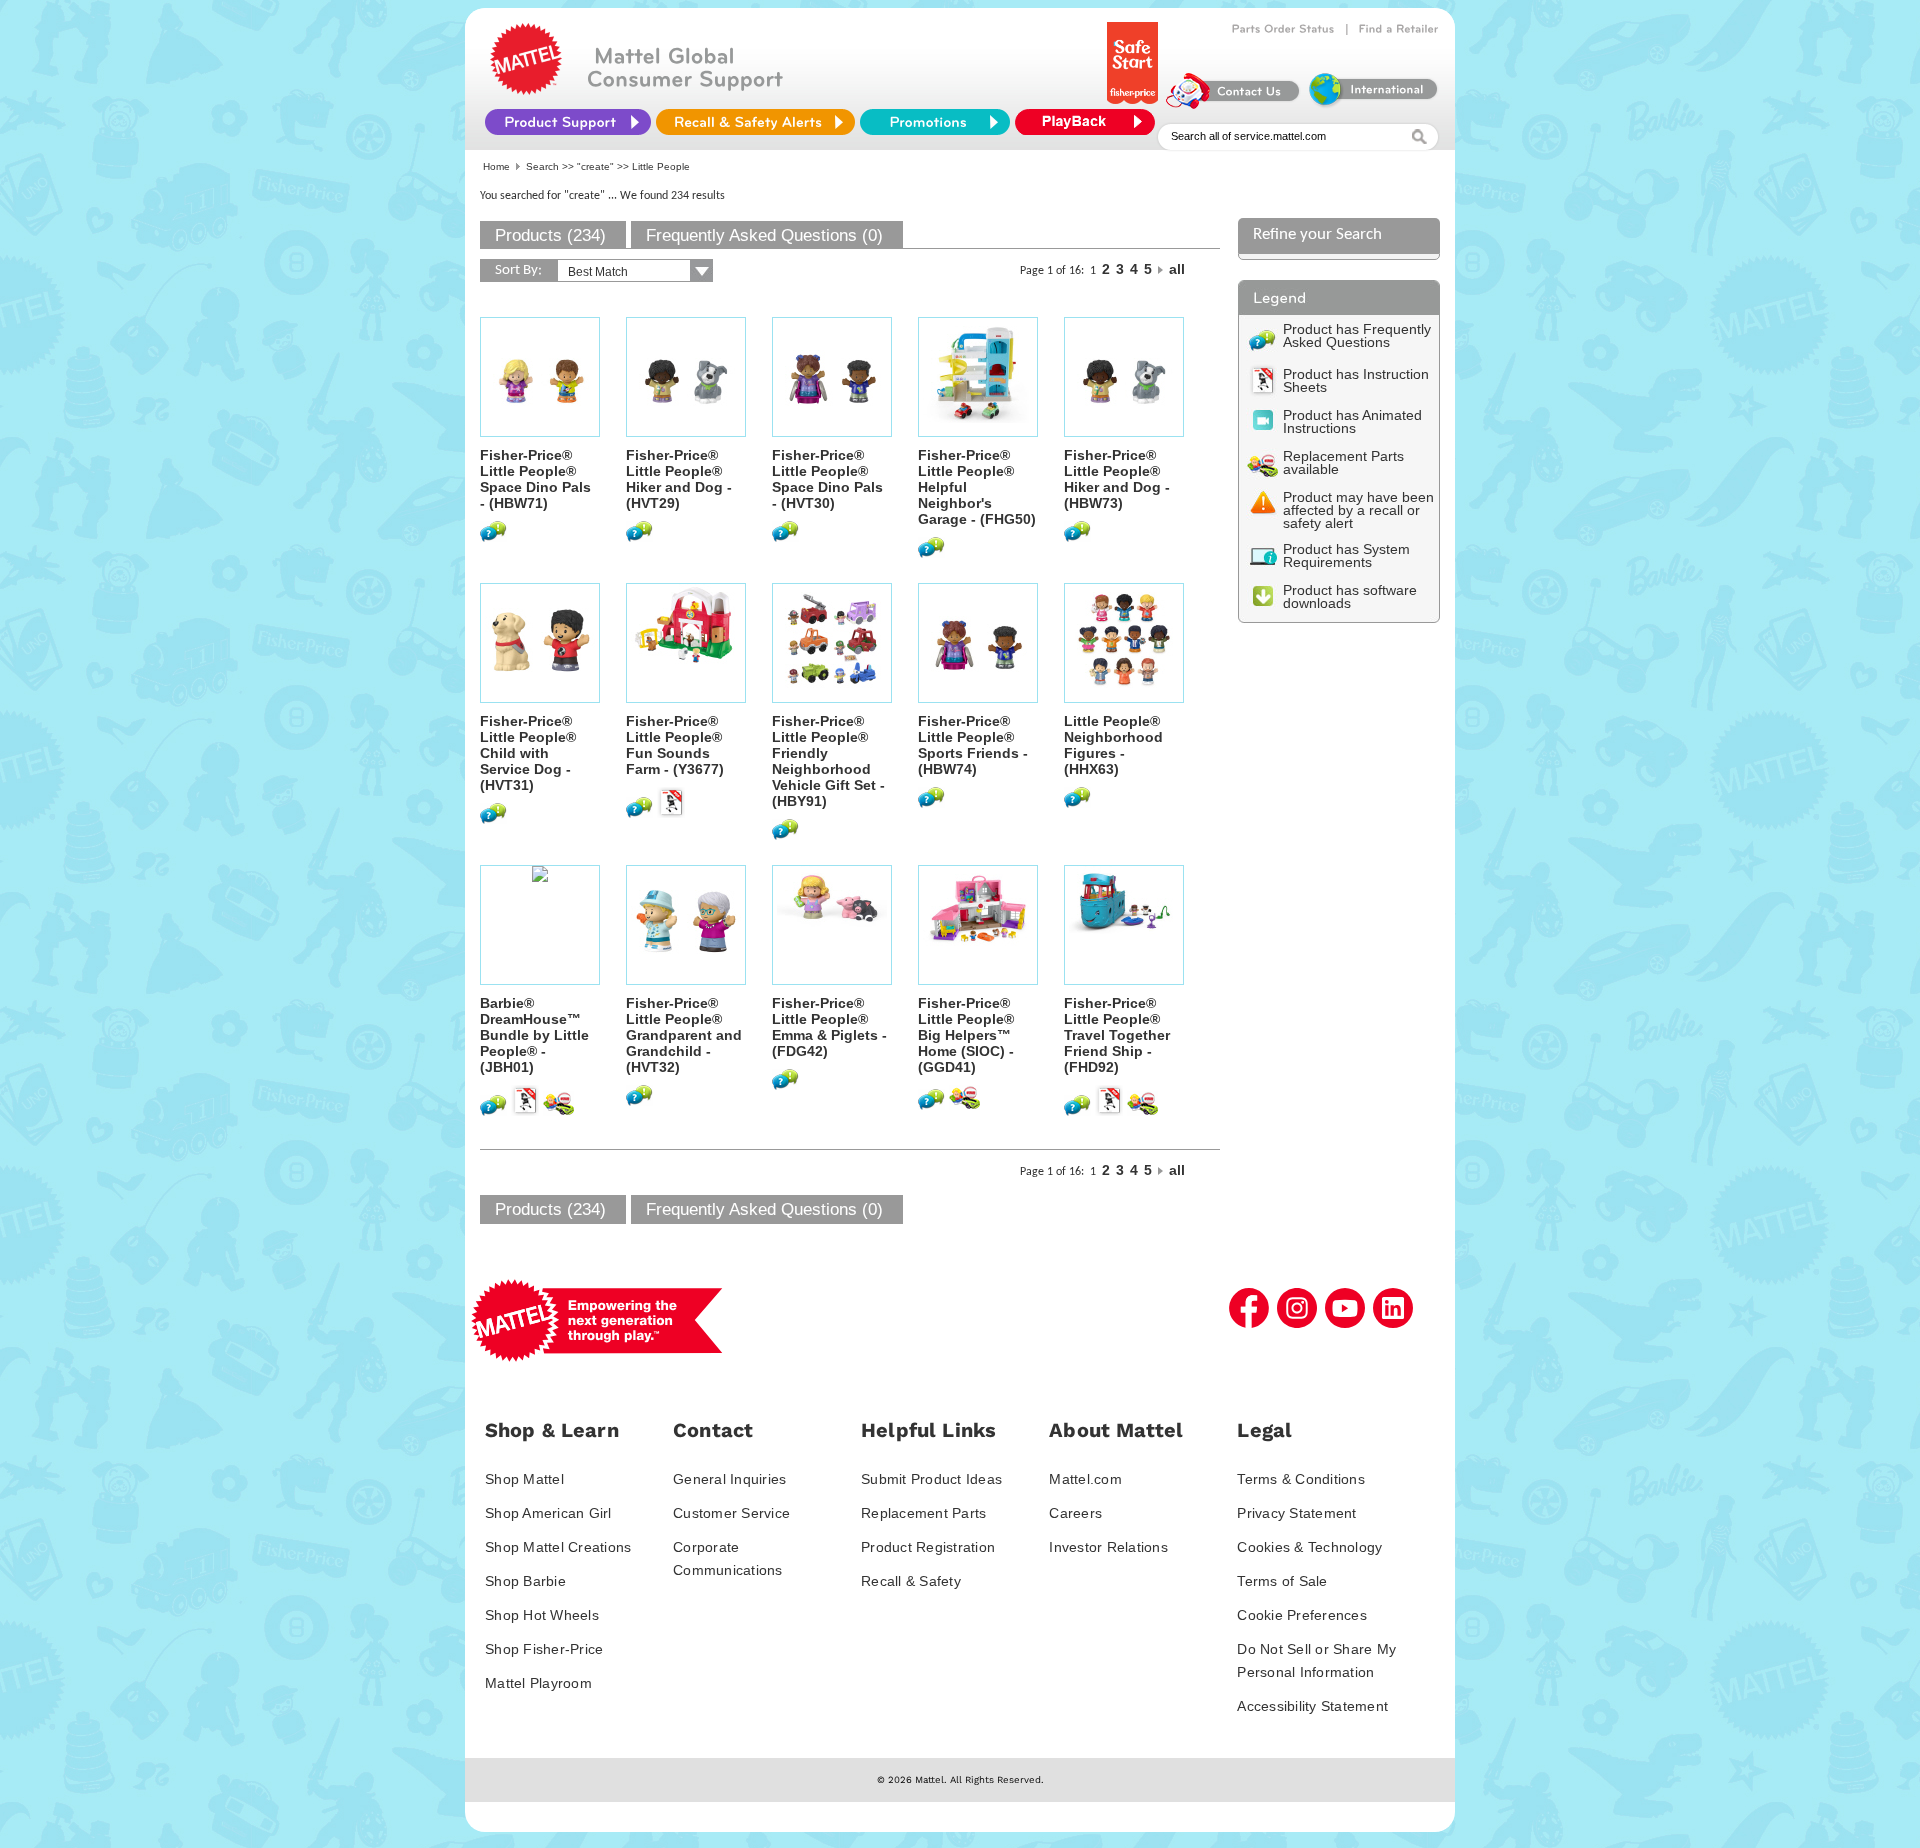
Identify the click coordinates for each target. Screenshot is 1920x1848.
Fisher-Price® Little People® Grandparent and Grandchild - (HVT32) (684, 1035)
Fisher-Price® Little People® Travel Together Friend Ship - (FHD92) (1117, 1035)
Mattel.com (1085, 1479)
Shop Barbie (525, 1581)
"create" (595, 166)
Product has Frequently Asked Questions (1357, 335)
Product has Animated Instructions (1352, 421)
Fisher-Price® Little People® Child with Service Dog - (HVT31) (528, 753)
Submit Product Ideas (931, 1479)
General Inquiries (729, 1479)
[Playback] (1090, 122)
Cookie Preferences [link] (1302, 1615)
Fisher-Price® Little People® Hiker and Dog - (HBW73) (1117, 479)
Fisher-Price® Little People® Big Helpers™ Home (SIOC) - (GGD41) (966, 1035)
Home (496, 166)
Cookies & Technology (1309, 1547)
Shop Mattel (524, 1479)
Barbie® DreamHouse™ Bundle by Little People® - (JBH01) (534, 1035)
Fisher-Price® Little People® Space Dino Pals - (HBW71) (535, 479)
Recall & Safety (911, 1581)
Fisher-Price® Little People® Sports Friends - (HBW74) (973, 745)
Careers (1075, 1513)
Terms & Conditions (1301, 1479)
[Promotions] (935, 122)
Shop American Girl (548, 1513)
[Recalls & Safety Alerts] (755, 122)
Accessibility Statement (1312, 1706)
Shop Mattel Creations (558, 1547)
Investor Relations (1108, 1547)
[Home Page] (526, 90)
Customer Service (731, 1513)
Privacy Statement (1296, 1513)
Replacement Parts (923, 1513)
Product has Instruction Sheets (1356, 380)
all (1177, 269)
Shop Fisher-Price (544, 1649)
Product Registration (928, 1547)
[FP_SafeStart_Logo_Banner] (1134, 104)
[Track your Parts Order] (1283, 29)
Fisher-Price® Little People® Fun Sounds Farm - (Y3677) (675, 745)
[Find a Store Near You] (1399, 29)
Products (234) (550, 235)
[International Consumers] (1372, 104)
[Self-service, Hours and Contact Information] (1233, 104)
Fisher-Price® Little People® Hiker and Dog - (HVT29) (679, 479)
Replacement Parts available (1343, 462)
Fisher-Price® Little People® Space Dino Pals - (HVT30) (827, 479)
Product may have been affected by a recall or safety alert (1358, 510)
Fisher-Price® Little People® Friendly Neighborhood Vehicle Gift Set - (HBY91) (828, 761)
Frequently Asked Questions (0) (764, 235)
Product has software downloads (1350, 596)
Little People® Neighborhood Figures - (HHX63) (1113, 745)
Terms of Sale (1282, 1581)
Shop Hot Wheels (542, 1615)
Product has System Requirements (1346, 555)
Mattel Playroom (538, 1683)
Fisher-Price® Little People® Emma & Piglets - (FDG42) (829, 1027)
